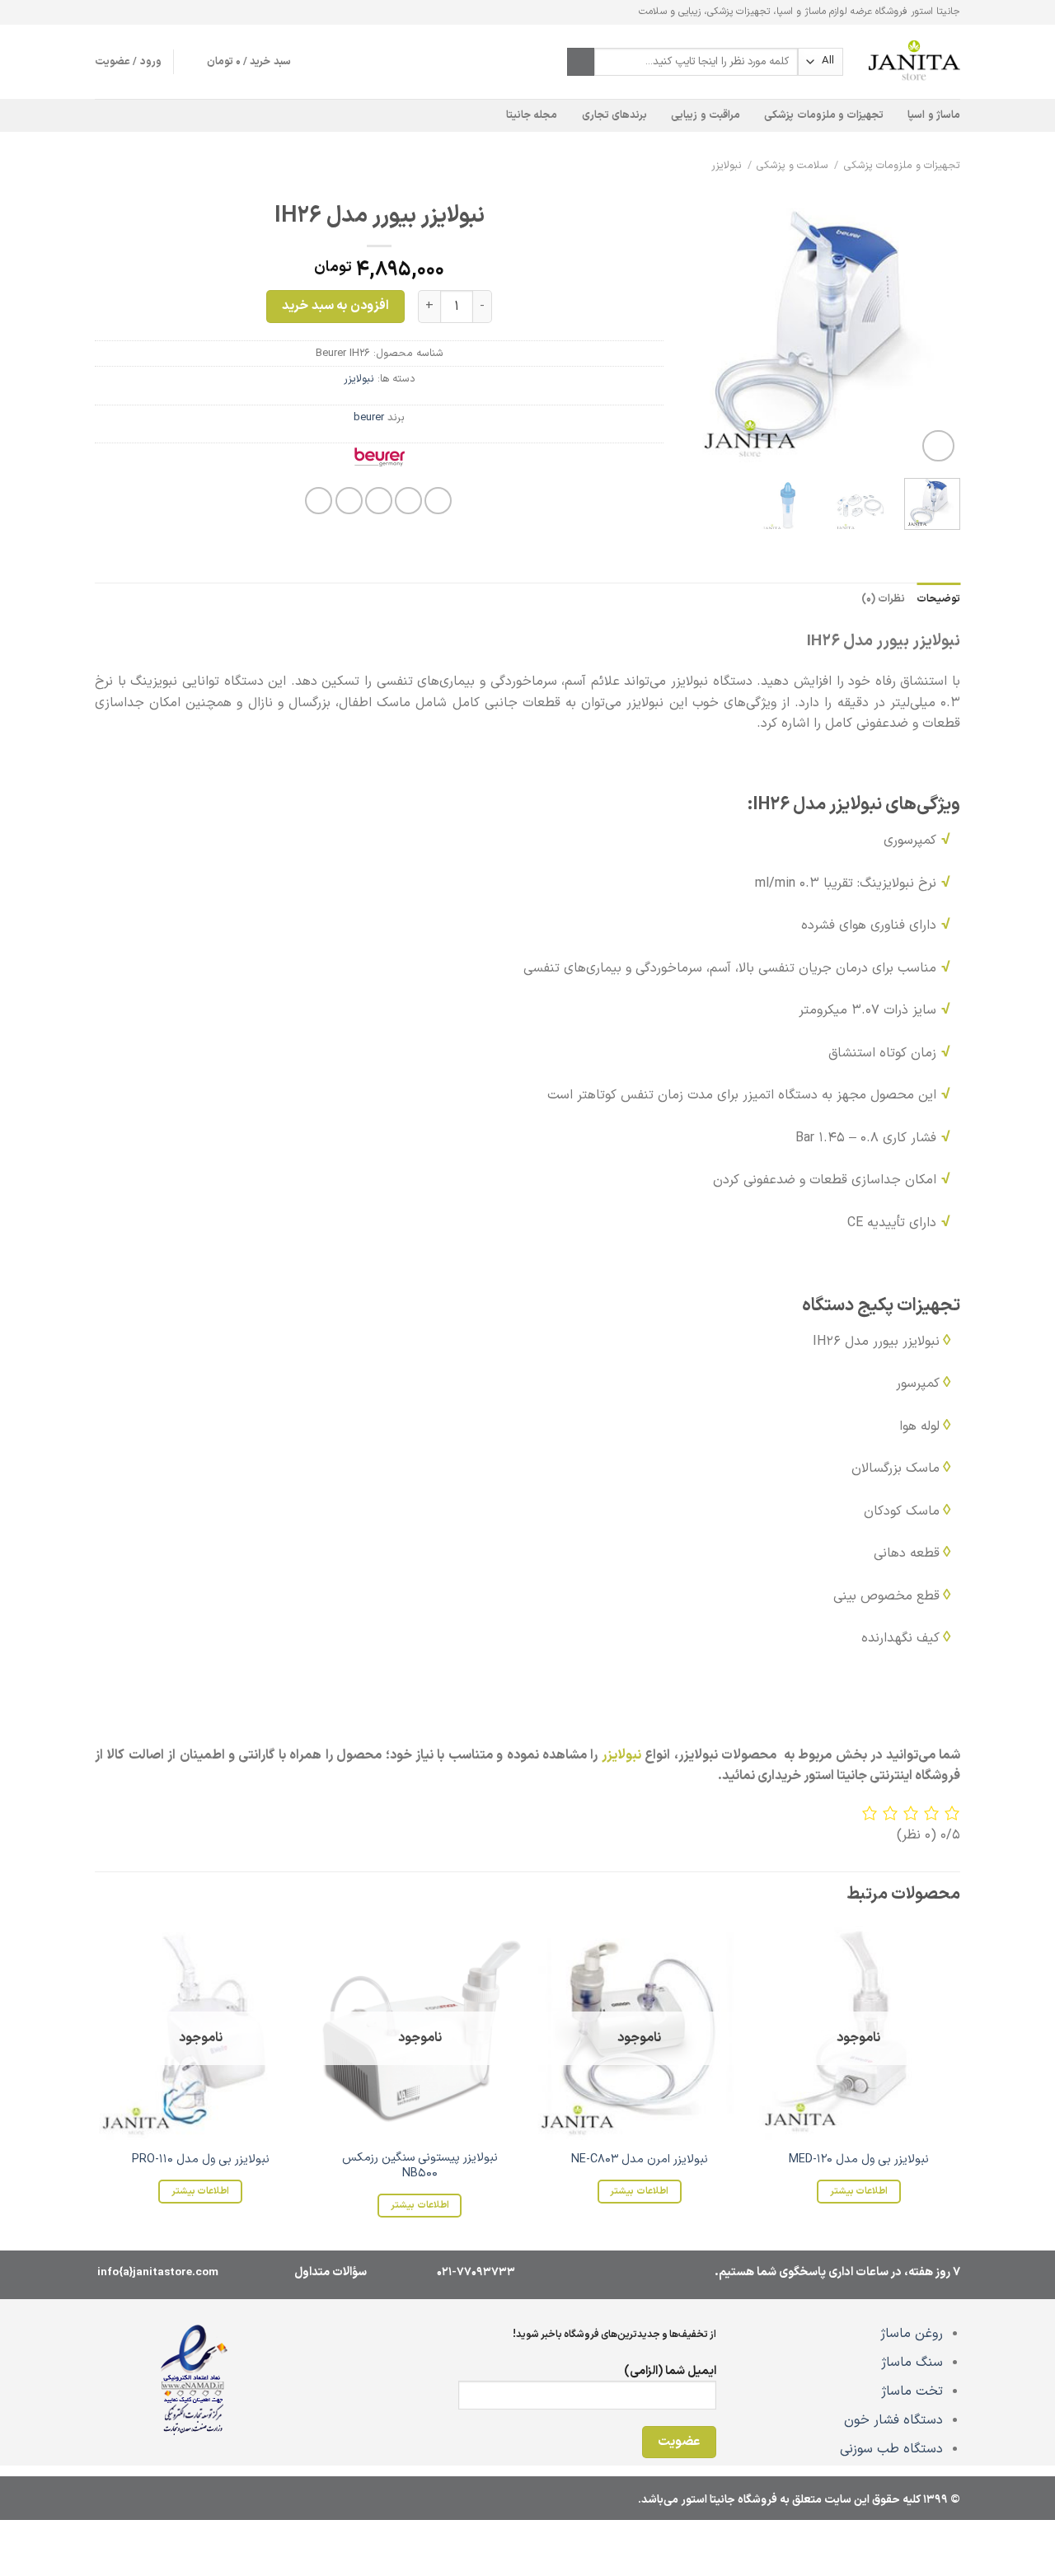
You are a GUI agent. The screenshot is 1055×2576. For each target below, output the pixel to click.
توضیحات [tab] (938, 599)
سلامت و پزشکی (792, 165)
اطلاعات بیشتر (859, 2191)
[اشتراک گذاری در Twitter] (408, 501)
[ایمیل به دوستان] (379, 501)
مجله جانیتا (532, 115)
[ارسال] (581, 62)
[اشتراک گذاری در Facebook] (438, 501)
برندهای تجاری (614, 115)
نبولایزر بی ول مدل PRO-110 (201, 2160)
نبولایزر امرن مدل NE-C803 (640, 2160)
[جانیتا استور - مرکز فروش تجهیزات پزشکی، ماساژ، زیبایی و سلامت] (914, 62)
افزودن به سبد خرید (335, 306)
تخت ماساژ (912, 2391)
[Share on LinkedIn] (319, 501)
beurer (369, 417)
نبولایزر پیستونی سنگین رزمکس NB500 (420, 2166)
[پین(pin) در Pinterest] (349, 501)
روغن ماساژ (912, 2334)
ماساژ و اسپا (934, 115)
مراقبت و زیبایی (706, 115)
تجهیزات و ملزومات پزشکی (824, 115)
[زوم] (938, 446)
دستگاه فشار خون (893, 2420)
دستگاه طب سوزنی (891, 2449)
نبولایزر (727, 165)
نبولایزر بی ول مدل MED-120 (859, 2160)
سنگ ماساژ (912, 2363)
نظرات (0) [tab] (883, 599)
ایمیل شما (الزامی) (670, 2371)
